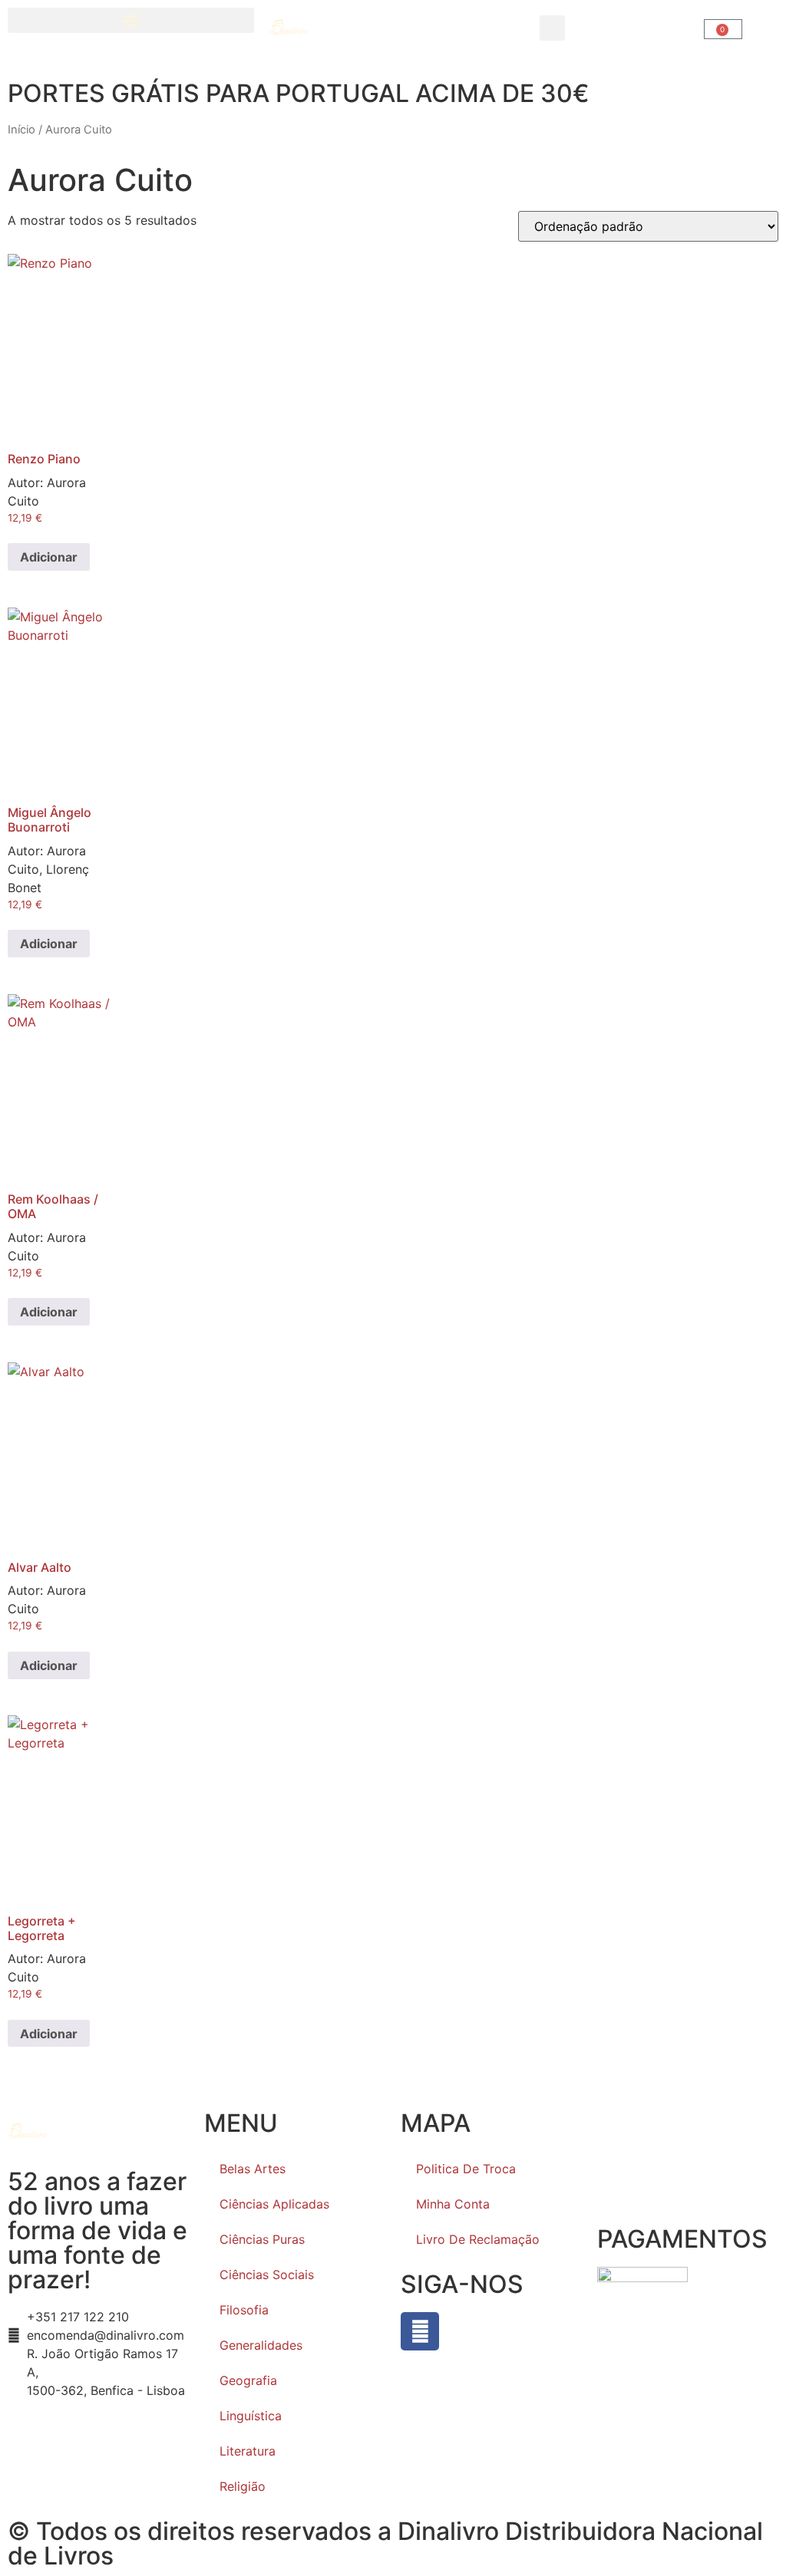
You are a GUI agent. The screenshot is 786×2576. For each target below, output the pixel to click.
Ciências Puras (262, 2239)
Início (21, 130)
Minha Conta (453, 2204)
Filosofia (244, 2310)
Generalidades (261, 2345)
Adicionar (49, 557)
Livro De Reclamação (478, 2239)
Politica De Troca (466, 2169)
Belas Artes (253, 2169)
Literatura (248, 2451)
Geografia (248, 2380)
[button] (131, 20)
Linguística (251, 2416)
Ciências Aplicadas (274, 2204)
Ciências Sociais (267, 2275)
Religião (243, 2486)
